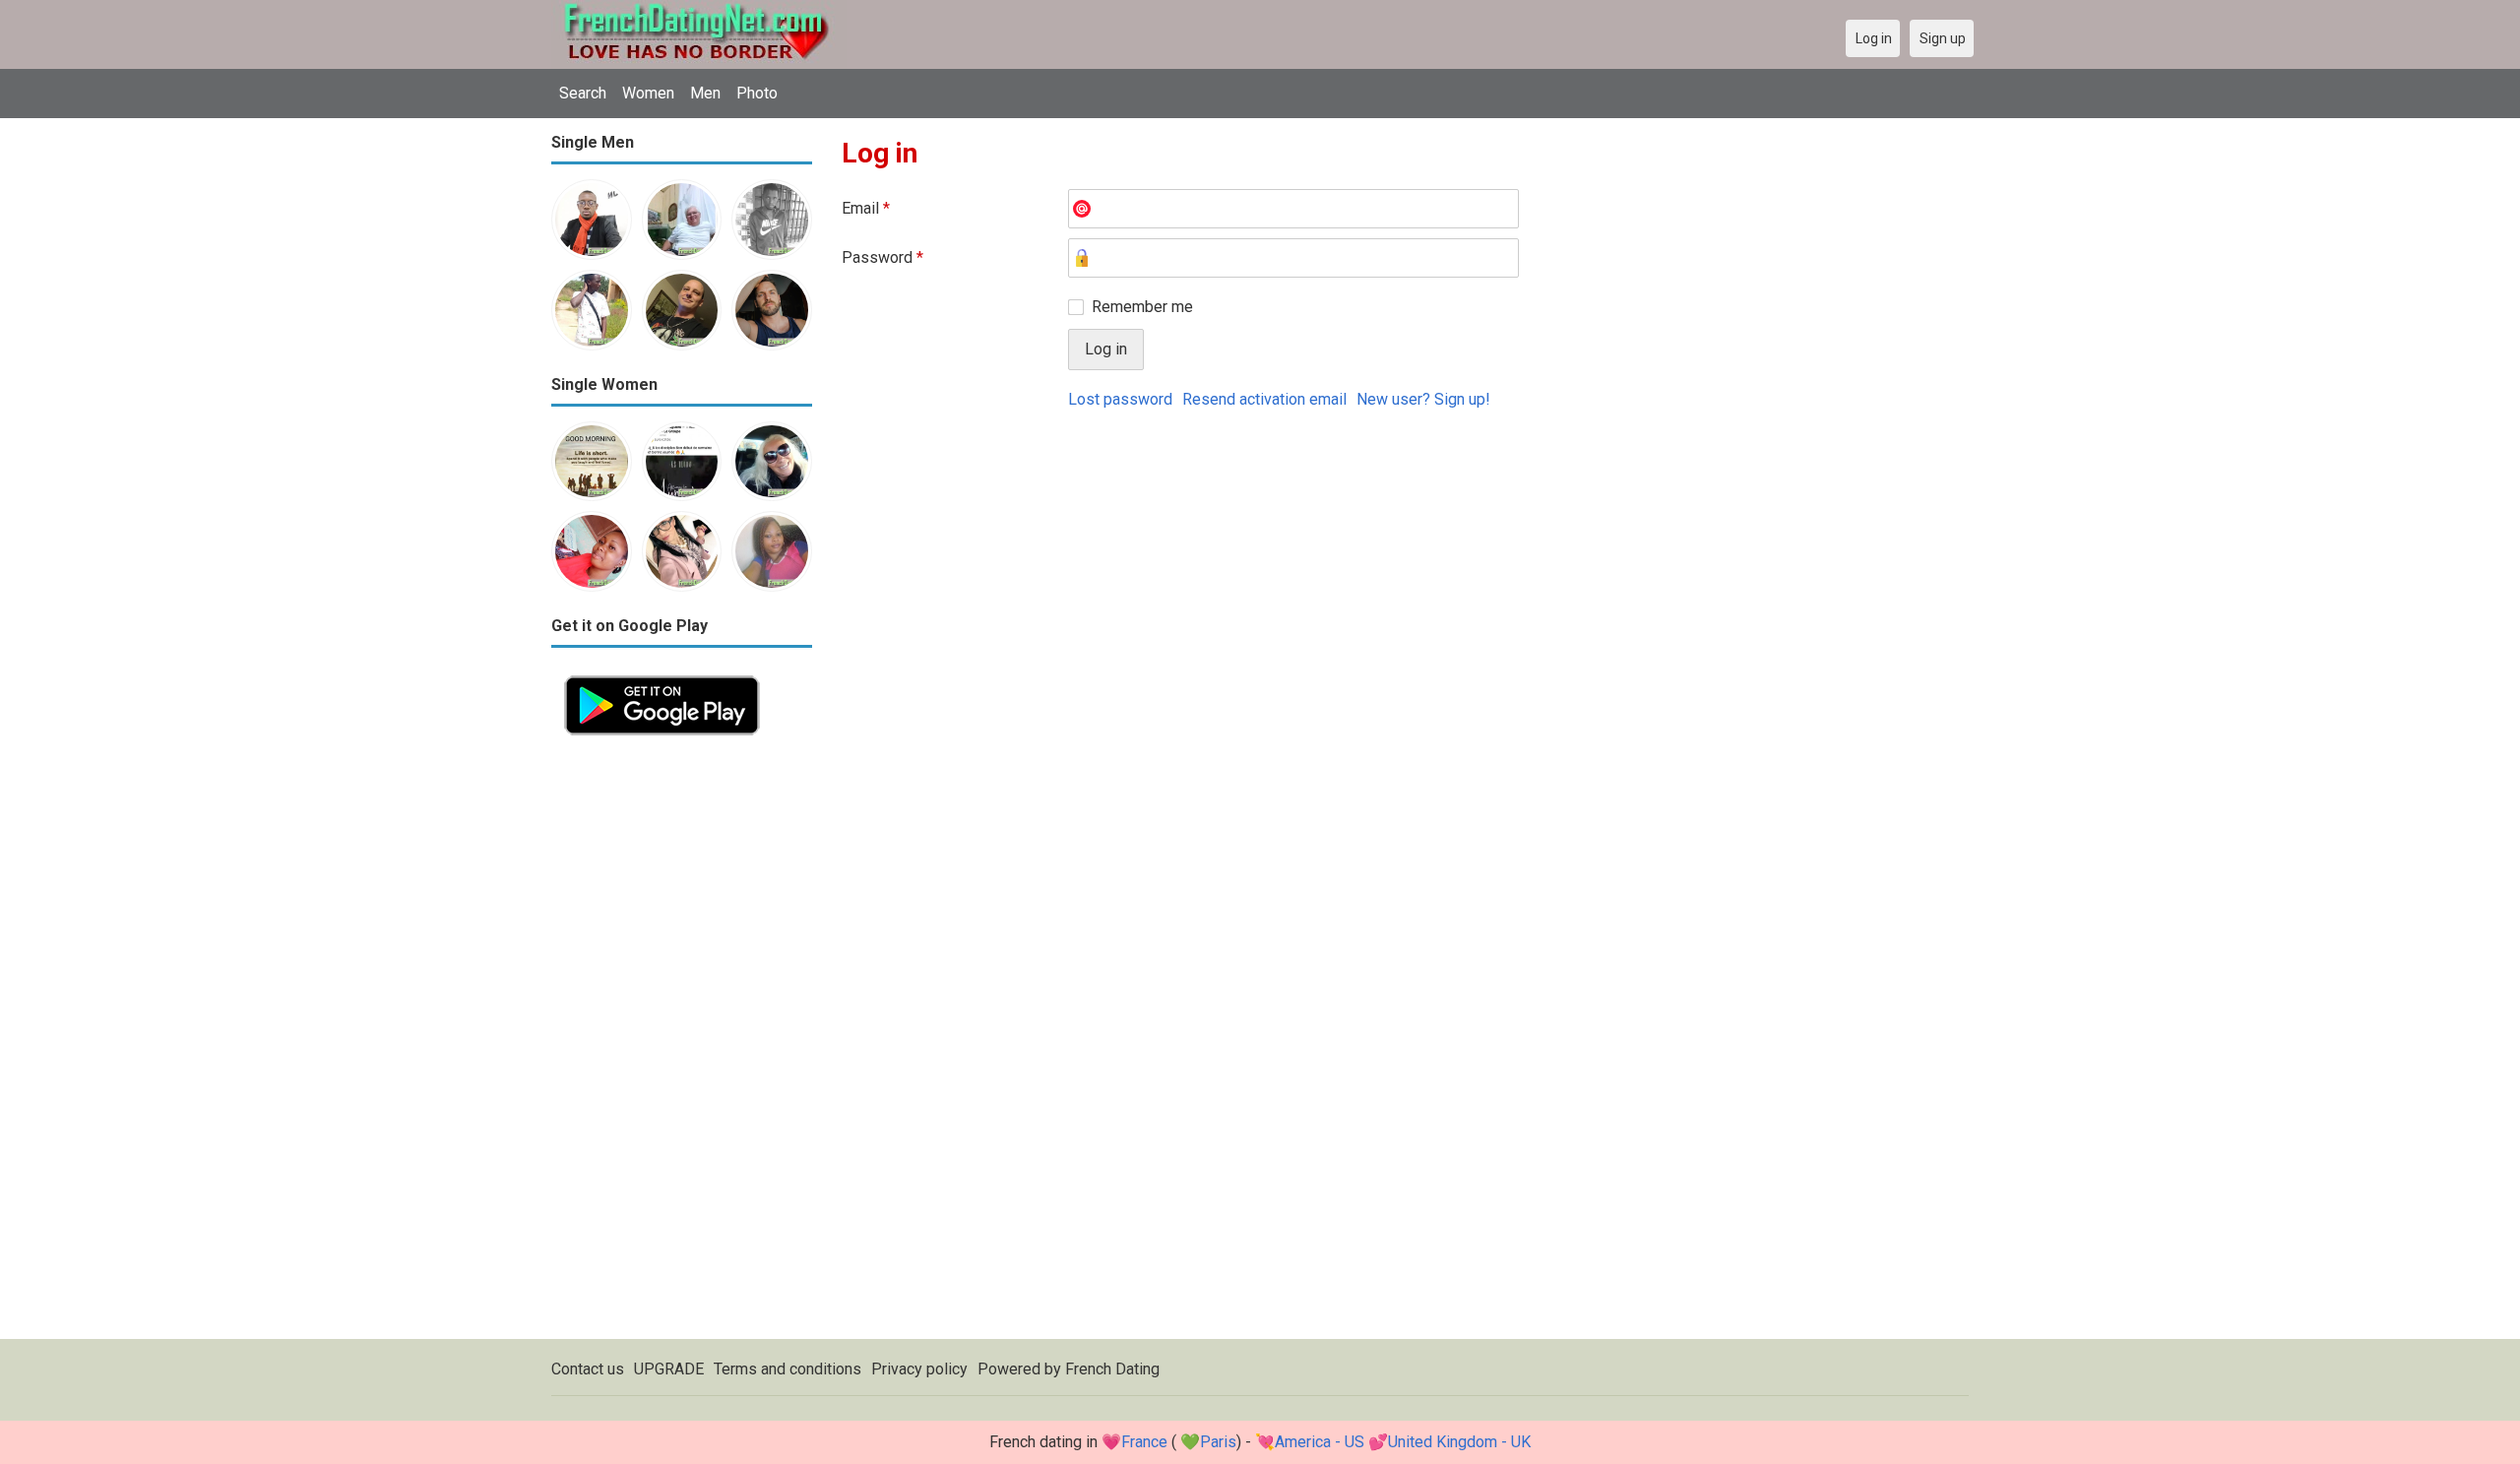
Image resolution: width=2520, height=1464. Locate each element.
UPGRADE (669, 1369)
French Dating (1112, 1369)
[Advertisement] (682, 1044)
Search (583, 93)
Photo (757, 93)
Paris (1218, 1442)
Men (705, 93)
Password (882, 257)
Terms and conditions (787, 1369)
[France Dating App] (662, 674)
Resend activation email (1264, 399)
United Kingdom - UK (1459, 1442)
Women (648, 93)
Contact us (588, 1369)
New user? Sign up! (1423, 399)
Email (866, 208)
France (1144, 1442)
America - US (1320, 1442)
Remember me (1142, 307)
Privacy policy (919, 1369)
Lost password (1120, 399)
